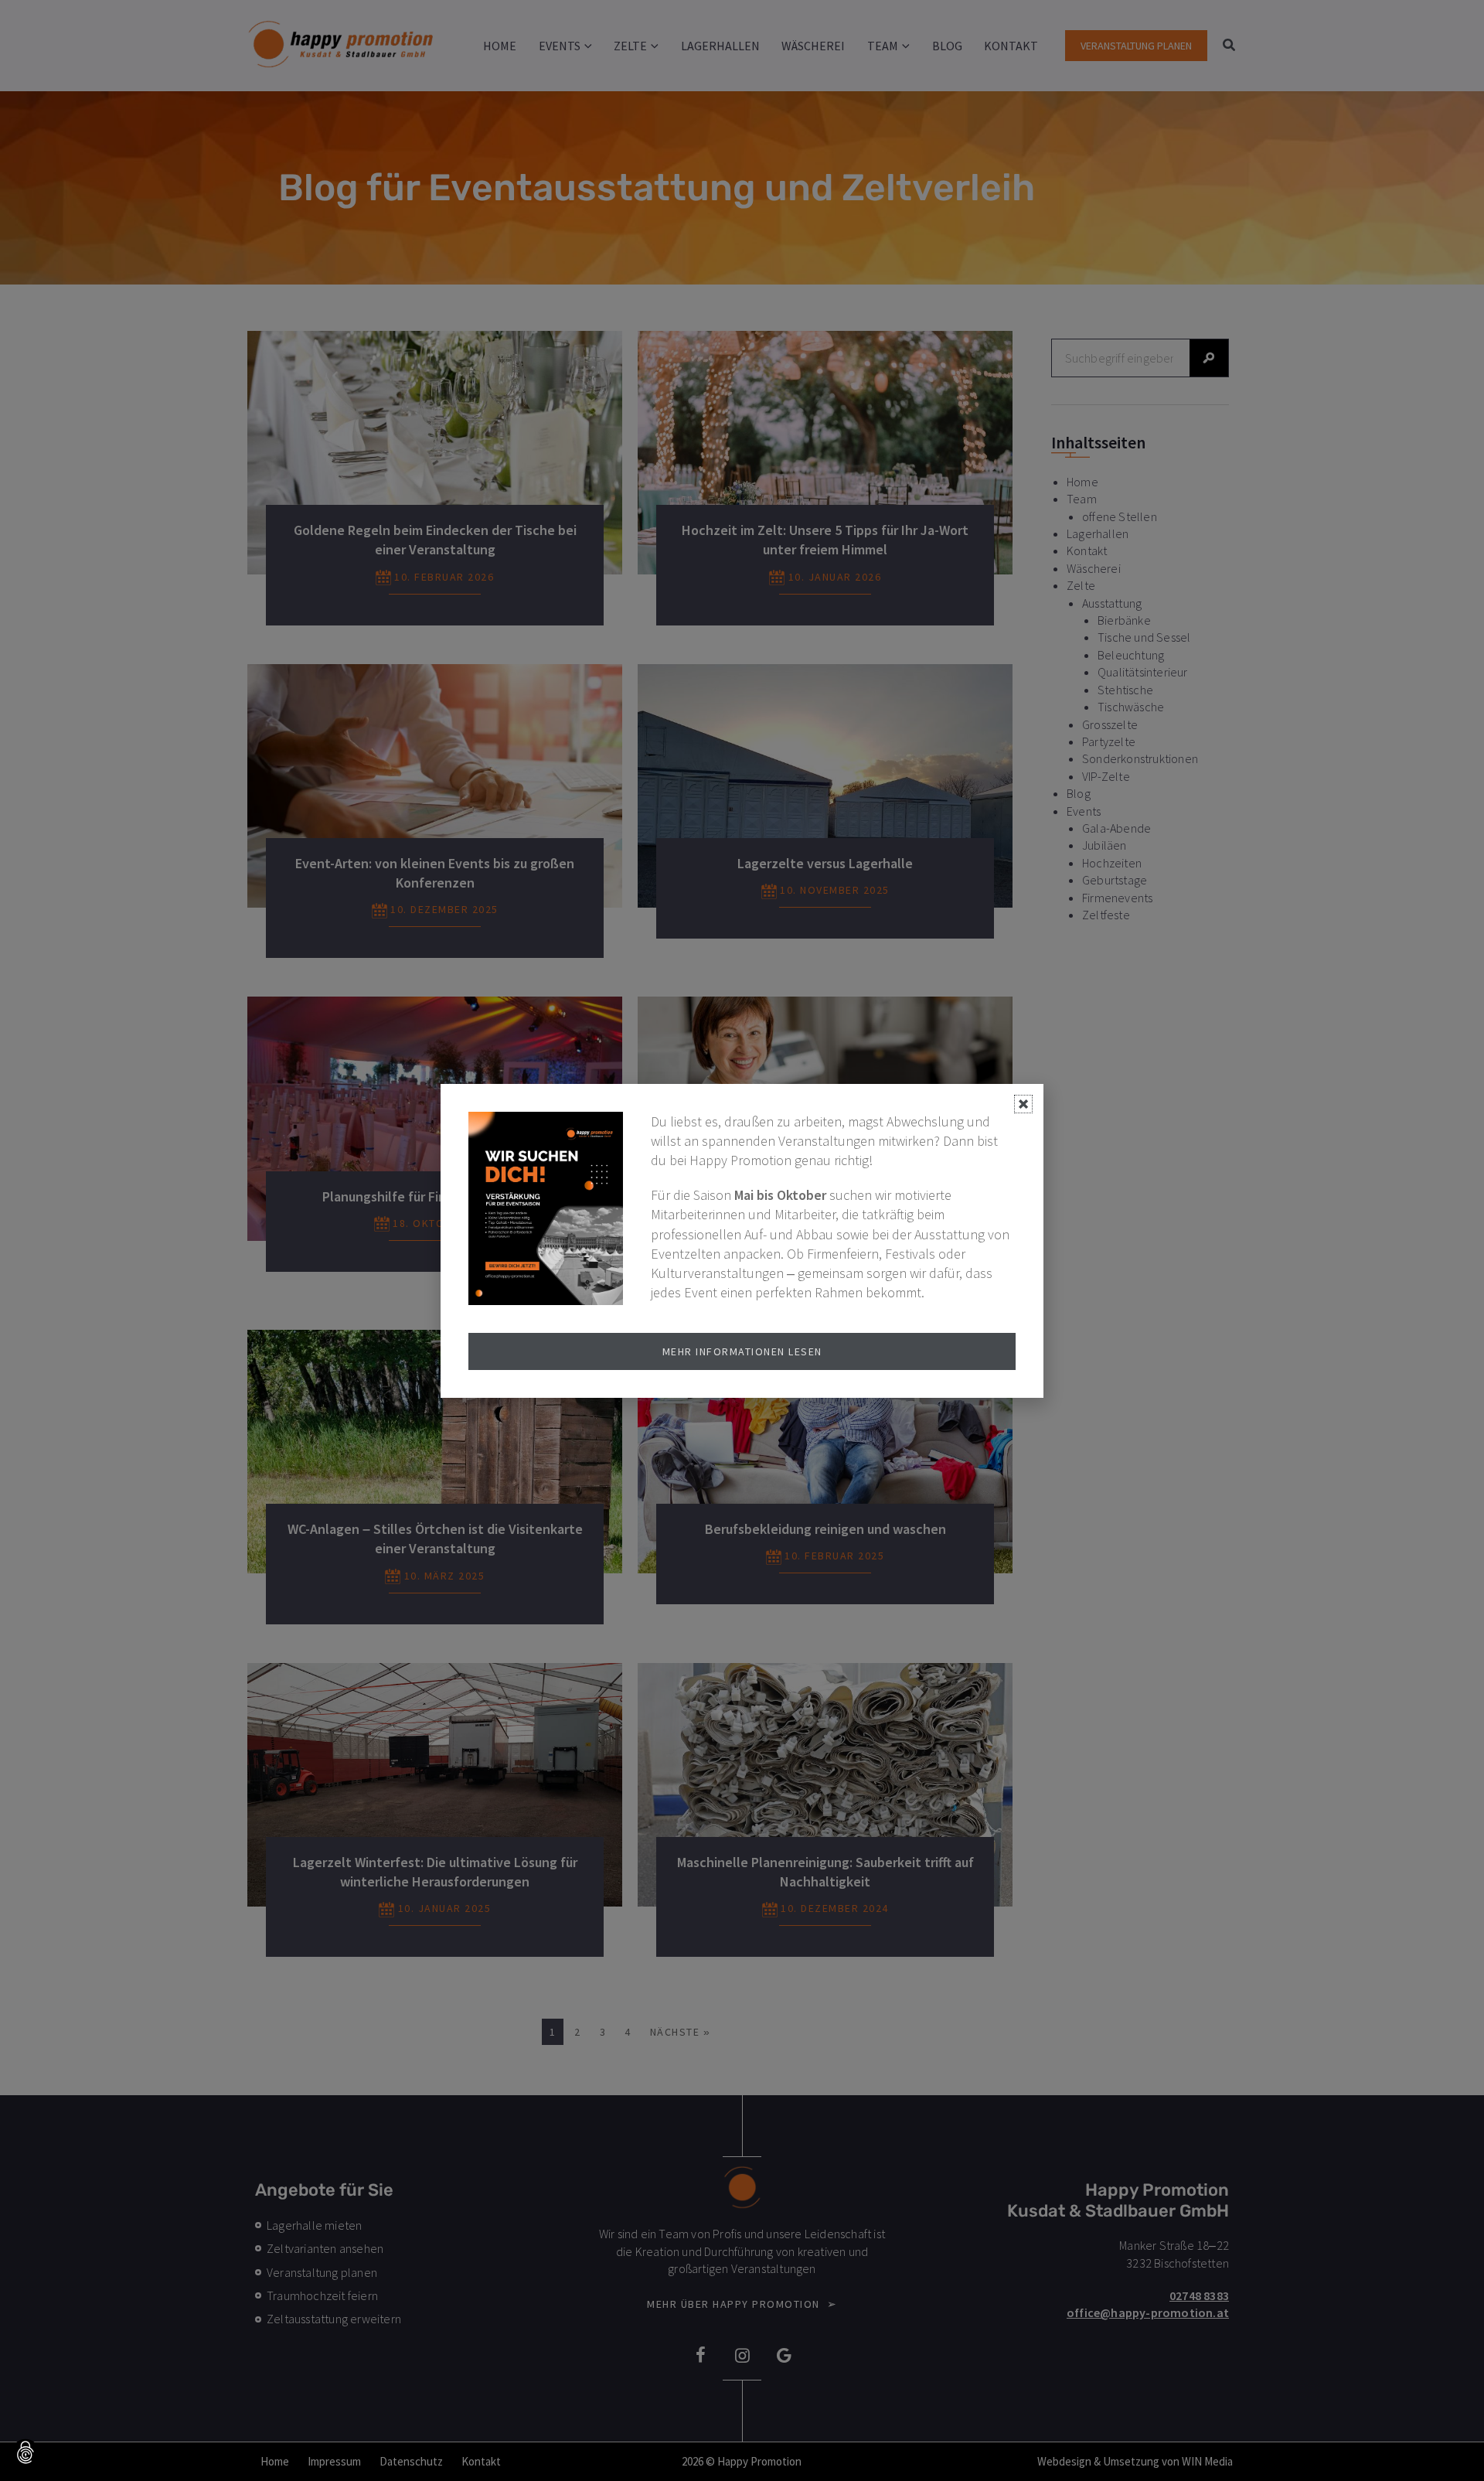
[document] (742, 1240)
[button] (26, 2454)
